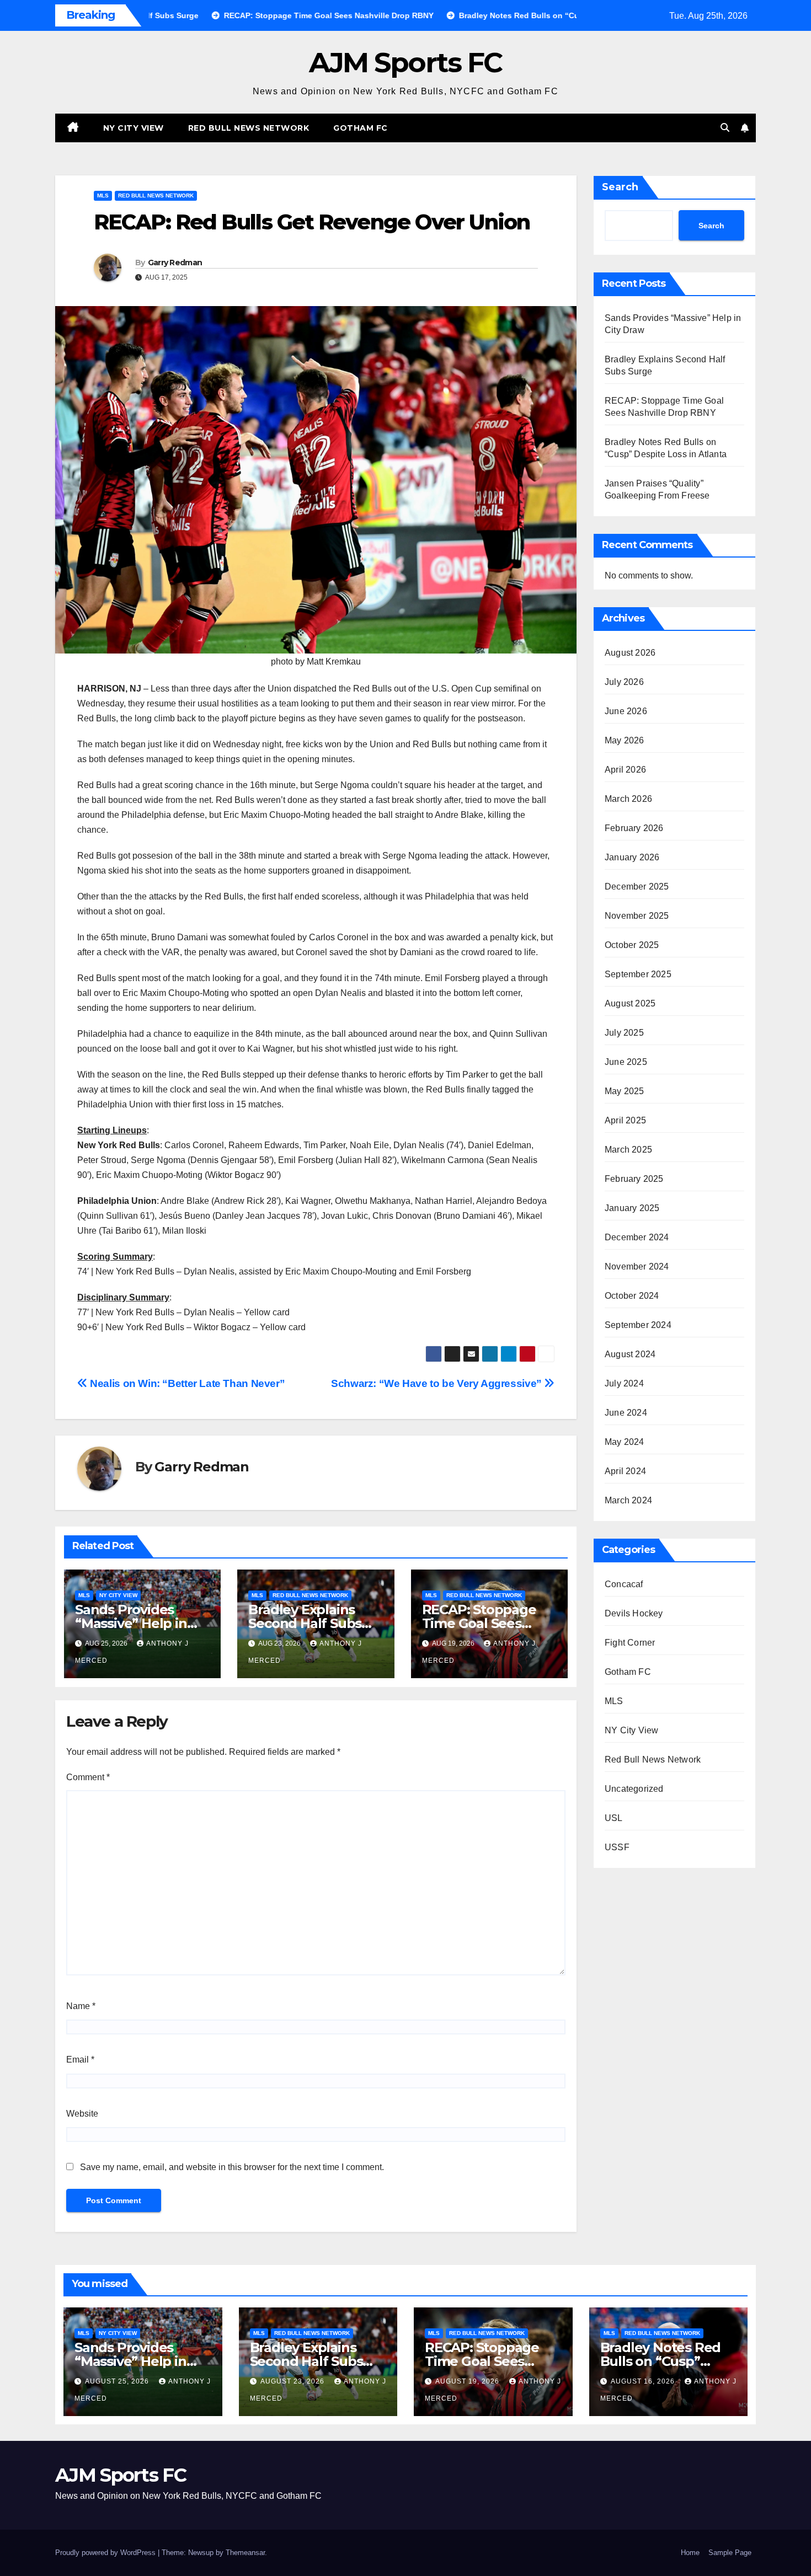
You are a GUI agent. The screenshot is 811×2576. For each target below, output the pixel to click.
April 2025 (625, 1120)
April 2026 (625, 770)
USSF (617, 1847)
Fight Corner (630, 1643)
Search (620, 187)
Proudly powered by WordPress (106, 2553)
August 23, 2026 (294, 2381)
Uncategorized (634, 1789)
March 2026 (628, 799)
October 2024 (632, 1296)
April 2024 (625, 1471)
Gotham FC (361, 128)
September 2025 (638, 974)
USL (614, 1818)
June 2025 (626, 1062)
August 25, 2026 (118, 2381)
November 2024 (637, 1266)
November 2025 (637, 916)
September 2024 (638, 1325)
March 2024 (628, 1500)
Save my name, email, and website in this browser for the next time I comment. (232, 2167)
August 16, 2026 (644, 2381)
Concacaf (624, 1584)
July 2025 (624, 1033)
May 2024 (625, 1442)
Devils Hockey (634, 1613)
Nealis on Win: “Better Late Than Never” (186, 1383)
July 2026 (624, 682)
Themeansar (245, 2553)
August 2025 (630, 1003)
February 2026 (634, 828)
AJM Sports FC (405, 63)
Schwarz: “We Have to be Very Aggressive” (437, 1383)
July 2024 (624, 1383)
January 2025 (632, 1208)
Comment (88, 1777)
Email (80, 2060)
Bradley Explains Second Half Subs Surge (305, 1623)
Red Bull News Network (249, 128)
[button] (725, 128)
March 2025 (628, 1150)
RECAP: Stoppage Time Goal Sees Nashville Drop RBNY (492, 2361)
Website (82, 2114)
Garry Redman (175, 263)
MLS (103, 196)
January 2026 (632, 857)
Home (690, 2553)
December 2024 (637, 1237)
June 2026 (626, 711)
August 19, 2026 (468, 2381)
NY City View (134, 128)
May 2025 (625, 1091)
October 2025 (632, 945)
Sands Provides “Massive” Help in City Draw (131, 1623)
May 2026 (625, 740)
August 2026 (630, 653)
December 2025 (637, 887)
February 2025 (634, 1179)
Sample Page (730, 2553)
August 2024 (630, 1354)
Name (81, 2006)
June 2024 (626, 1413)
